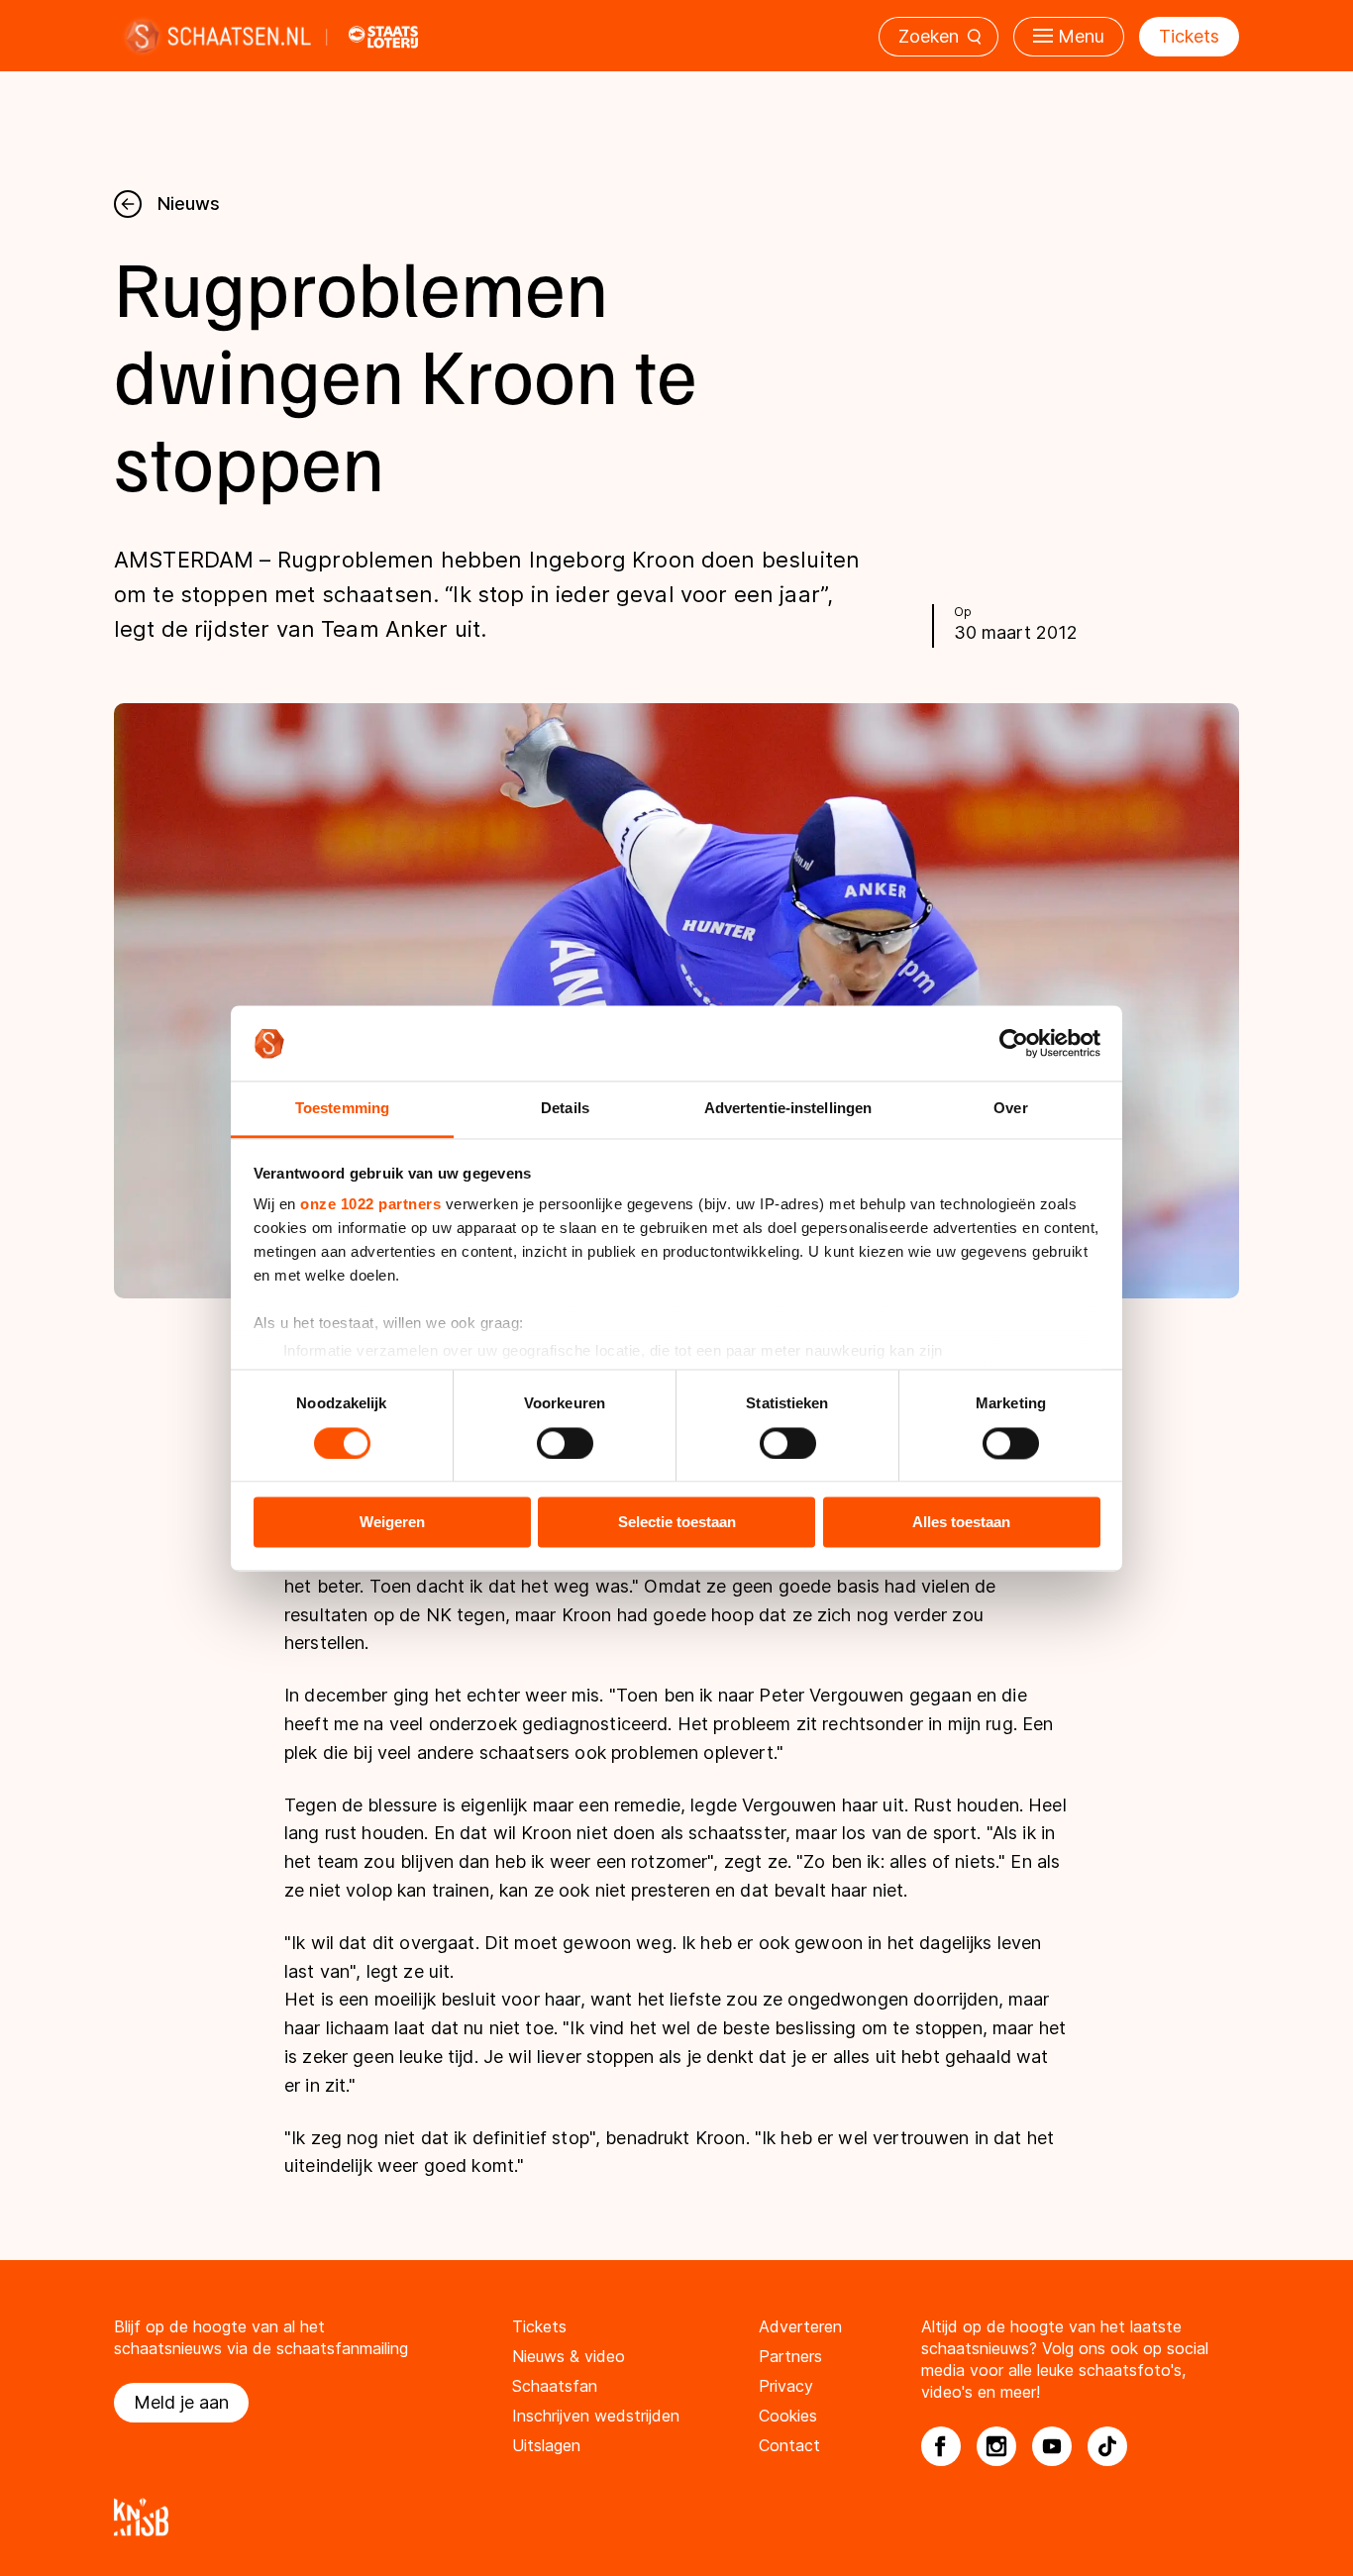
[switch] (565, 1443)
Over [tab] (1010, 1109)
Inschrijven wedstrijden (596, 2416)
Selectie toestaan (677, 1523)
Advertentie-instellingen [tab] (788, 1109)
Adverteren (800, 2326)
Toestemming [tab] (342, 1109)
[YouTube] (1052, 2446)
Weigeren (392, 1523)
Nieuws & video (569, 2356)
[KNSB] (676, 2517)
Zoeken (929, 36)
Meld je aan (181, 2402)
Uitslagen (546, 2445)
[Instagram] (996, 2446)
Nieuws (189, 204)
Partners (790, 2356)
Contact (789, 2445)
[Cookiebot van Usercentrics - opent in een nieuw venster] (1014, 1043)
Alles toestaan (961, 1523)
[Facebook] (941, 2446)
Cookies (788, 2416)
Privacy (786, 2386)
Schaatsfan (555, 2386)
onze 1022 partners (370, 1205)
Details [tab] (565, 1109)
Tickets (1189, 36)
